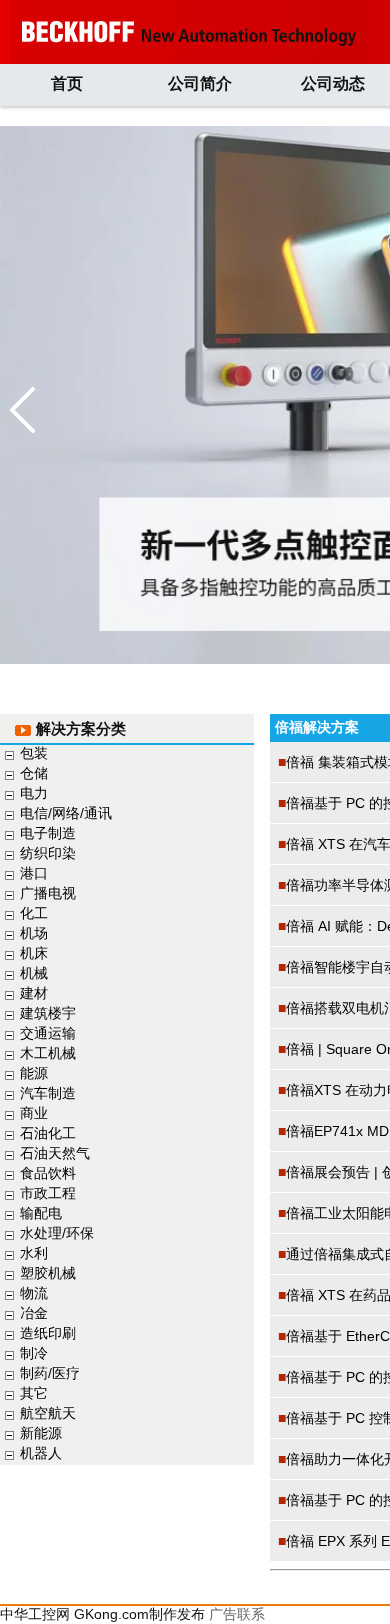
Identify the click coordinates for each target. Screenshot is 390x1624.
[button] (22, 410)
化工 (34, 913)
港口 (34, 873)
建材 (34, 993)
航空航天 (48, 1413)
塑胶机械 (48, 1273)
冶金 (34, 1313)
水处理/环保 (57, 1233)
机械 (34, 973)
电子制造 (48, 833)
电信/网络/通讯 (66, 813)
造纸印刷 (48, 1333)
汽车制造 (48, 1093)
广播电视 (48, 893)
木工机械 (48, 1053)
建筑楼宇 (48, 1013)
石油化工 (48, 1133)
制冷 (34, 1353)
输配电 (41, 1213)
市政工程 (48, 1193)
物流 (34, 1293)
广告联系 (237, 1614)
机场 (34, 933)
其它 (34, 1393)
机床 (34, 953)
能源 (34, 1073)
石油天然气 (55, 1153)
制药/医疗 (50, 1373)
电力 (34, 793)
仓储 (34, 773)
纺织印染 (48, 853)
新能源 (41, 1433)
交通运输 (48, 1033)
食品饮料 (48, 1173)
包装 (34, 753)
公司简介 (200, 83)
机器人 (41, 1453)
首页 (67, 83)
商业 (34, 1113)
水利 (34, 1253)
